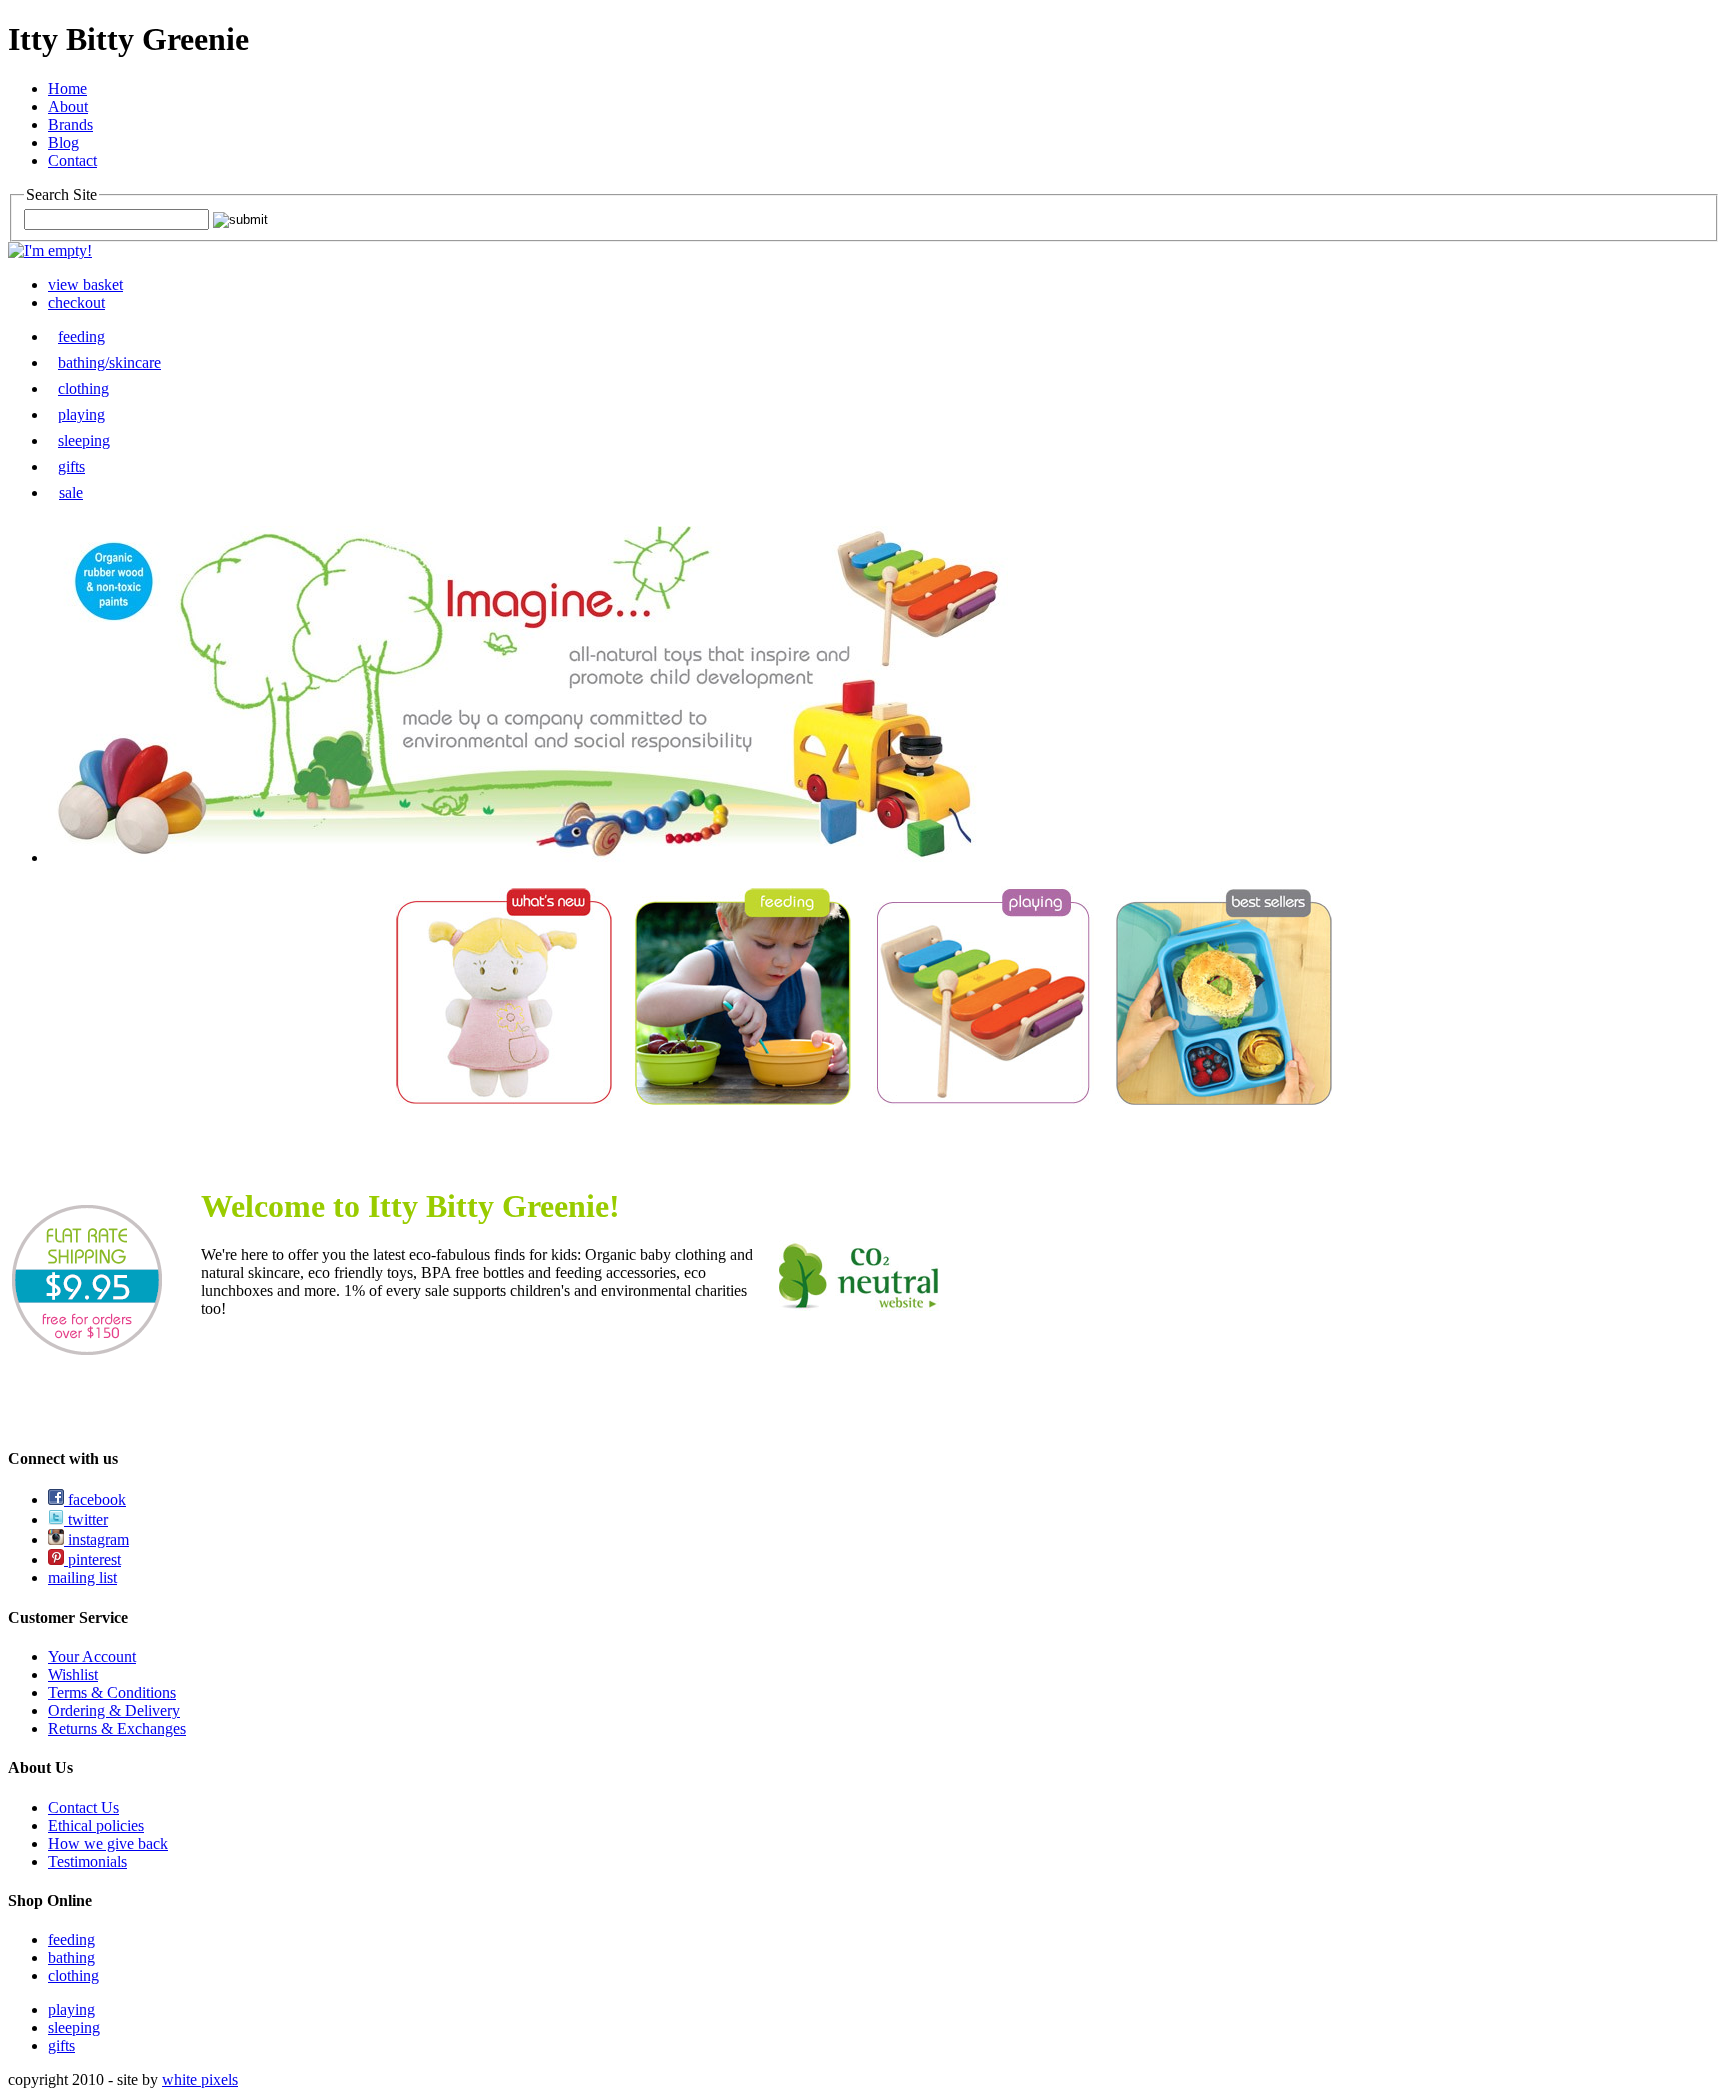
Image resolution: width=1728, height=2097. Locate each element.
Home (67, 88)
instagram (96, 1539)
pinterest (92, 1559)
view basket (85, 284)
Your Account (92, 1656)
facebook (95, 1499)
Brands (70, 124)
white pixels (200, 2079)
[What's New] (504, 1100)
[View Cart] (50, 250)
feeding (81, 336)
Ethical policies (96, 1825)
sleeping (84, 440)
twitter (86, 1519)
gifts (71, 466)
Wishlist (73, 1674)
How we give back (108, 1843)
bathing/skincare (109, 362)
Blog (63, 142)
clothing (83, 388)
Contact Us (83, 1807)
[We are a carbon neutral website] (859, 1305)
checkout (76, 302)
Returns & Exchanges (117, 1728)
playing (81, 414)
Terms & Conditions (112, 1692)
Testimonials (87, 1861)
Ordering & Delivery (114, 1710)
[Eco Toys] (983, 1101)
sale (71, 492)
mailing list (82, 1577)
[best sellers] (1224, 1100)
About (68, 106)
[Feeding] (743, 1100)
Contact (72, 160)
